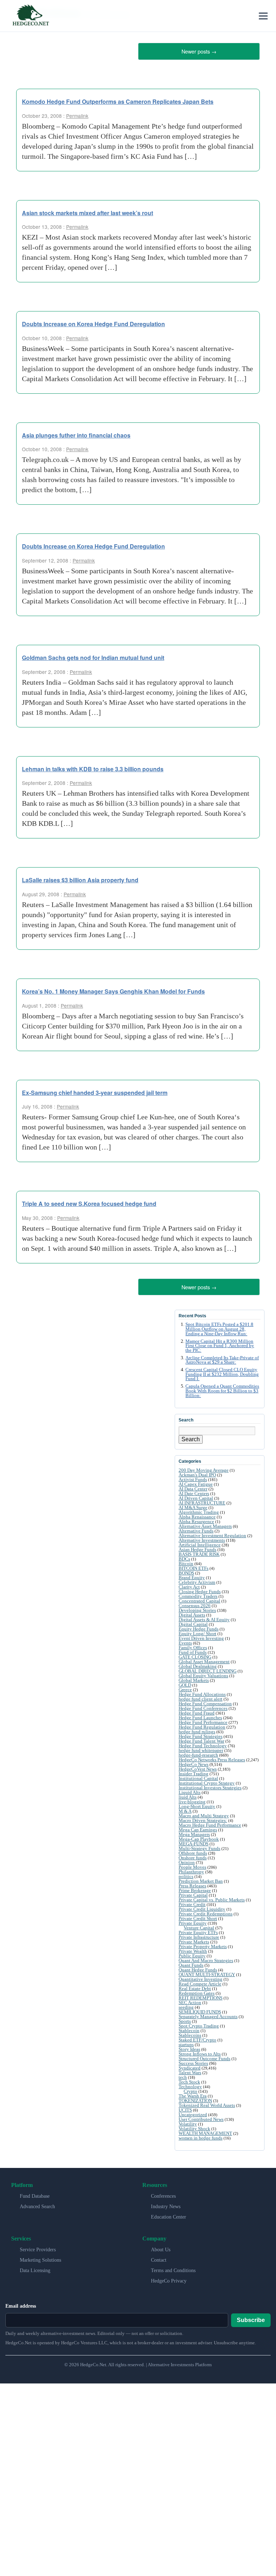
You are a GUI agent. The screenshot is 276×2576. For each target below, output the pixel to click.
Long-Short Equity (197, 1804)
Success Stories (193, 2061)
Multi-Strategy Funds (199, 1846)
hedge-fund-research (198, 1752)
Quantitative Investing (201, 1977)
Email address (21, 2304)
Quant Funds (191, 1963)
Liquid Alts (190, 1790)
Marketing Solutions (40, 2258)
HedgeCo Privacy (169, 2278)
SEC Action (190, 2000)
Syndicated (190, 2065)
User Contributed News (201, 2117)
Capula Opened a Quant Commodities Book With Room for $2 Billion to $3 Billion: (222, 1388)
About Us (161, 2247)
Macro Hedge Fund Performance (210, 1823)
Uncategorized (193, 2112)
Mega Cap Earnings (198, 1827)
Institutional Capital (198, 1776)
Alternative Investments (202, 1538)
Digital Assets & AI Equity (204, 1617)
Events (185, 1640)
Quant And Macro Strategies (206, 1958)
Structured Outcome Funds (204, 2056)
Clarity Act (189, 1584)
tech (183, 2075)
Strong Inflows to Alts (200, 2051)
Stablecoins (190, 2033)
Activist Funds (193, 1477)
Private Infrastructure (199, 1935)
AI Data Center (193, 1486)
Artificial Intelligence (200, 1542)
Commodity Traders (198, 1594)
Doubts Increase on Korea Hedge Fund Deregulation (93, 323)
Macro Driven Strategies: (203, 1818)
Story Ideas (189, 2047)
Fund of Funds (193, 1650)
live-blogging (192, 1799)
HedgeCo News (194, 1762)
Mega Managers (194, 1832)
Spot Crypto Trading (199, 2023)
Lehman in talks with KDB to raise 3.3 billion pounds (93, 767)
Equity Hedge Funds (199, 1626)
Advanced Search (37, 2204)
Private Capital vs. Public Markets (212, 1897)
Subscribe (251, 2317)
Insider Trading (194, 1771)
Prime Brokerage (195, 1888)
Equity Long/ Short (197, 1631)
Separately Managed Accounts (208, 2014)
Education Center (169, 2214)
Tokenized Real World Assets (207, 2103)
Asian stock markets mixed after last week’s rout (88, 211)
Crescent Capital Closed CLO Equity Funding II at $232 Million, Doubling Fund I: (222, 1372)
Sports (185, 2019)
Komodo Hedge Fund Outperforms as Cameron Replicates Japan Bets (118, 100)
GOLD (185, 1682)
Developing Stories (197, 1608)
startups (186, 2042)
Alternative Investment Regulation (212, 1533)
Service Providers (38, 2247)
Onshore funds (193, 1855)
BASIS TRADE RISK (199, 1552)
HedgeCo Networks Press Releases (212, 1757)
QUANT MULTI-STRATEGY (207, 1972)
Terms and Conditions (173, 2268)
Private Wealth (193, 1949)
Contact (159, 2258)
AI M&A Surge (193, 1505)
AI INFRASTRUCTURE (202, 1500)
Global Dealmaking (198, 1664)
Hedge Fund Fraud (197, 1710)
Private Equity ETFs (198, 1930)
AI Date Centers (194, 1491)
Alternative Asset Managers (205, 1524)
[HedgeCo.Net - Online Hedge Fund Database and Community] (31, 16)
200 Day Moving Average (204, 1468)
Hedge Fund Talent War (201, 1738)
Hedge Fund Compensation (205, 1701)
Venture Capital (199, 1925)
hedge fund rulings (197, 1729)
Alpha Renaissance (197, 1514)
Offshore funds (193, 1851)
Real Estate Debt (195, 1986)
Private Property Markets (203, 1944)
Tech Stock (189, 2079)
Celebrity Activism (197, 1580)
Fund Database (35, 2194)
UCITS (185, 2107)
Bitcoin (186, 1561)
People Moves (192, 1865)
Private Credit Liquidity (202, 1907)
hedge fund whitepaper (201, 1748)
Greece (185, 1687)
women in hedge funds (201, 2135)
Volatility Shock (194, 2126)
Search (191, 1437)
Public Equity (192, 1953)
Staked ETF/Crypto (197, 2037)
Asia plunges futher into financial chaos (76, 434)
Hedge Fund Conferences (203, 1706)
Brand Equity (192, 1575)
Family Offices (193, 1645)
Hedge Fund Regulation (202, 1724)
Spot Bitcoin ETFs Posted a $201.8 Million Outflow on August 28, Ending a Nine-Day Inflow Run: (219, 1327)
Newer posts (199, 50)
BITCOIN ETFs (194, 1566)
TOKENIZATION (195, 2098)
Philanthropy (191, 1869)
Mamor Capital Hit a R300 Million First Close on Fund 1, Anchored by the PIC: (220, 1343)
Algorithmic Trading (199, 1510)
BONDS (186, 1570)
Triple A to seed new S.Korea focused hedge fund (89, 1203)
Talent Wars (190, 2070)
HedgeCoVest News (198, 1766)
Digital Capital (193, 1622)
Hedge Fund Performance (203, 1720)
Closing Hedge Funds (200, 1589)
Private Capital (193, 1893)
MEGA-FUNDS (194, 1841)
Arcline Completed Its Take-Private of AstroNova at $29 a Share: (222, 1357)
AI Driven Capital (196, 1496)
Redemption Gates (197, 1991)
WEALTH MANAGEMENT (205, 2131)
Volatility (188, 2121)
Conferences (163, 2194)
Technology (190, 2084)
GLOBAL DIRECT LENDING (208, 1668)
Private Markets (194, 1939)
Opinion (187, 1860)
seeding (186, 2005)
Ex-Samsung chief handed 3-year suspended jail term (95, 1091)
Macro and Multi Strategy (204, 1813)
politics (186, 1874)
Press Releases (192, 1883)
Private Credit (192, 1902)
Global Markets (194, 1678)
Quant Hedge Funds (198, 1967)
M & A (185, 1809)
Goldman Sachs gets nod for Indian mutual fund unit (93, 656)
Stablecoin (189, 2028)
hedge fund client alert (201, 1696)
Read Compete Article (200, 1981)
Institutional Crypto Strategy (207, 1780)
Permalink (77, 114)
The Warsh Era (193, 2093)
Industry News (166, 2204)
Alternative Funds (196, 1528)
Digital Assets (192, 1612)
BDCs (184, 1556)
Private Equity (193, 1921)
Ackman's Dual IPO (197, 1472)
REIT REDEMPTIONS (201, 1995)
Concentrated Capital (199, 1598)
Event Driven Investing (201, 1636)
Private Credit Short (198, 1916)
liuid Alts (188, 1795)
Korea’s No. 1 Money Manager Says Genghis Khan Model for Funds (113, 990)
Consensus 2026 (195, 1603)
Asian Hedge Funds (197, 1547)
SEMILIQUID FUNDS (200, 2009)
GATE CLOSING (195, 1654)
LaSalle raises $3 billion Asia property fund (80, 879)
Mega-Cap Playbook (199, 1837)
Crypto (190, 2089)
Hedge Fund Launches (200, 1715)
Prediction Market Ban (201, 1879)
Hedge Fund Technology (203, 1743)
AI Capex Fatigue (196, 1482)
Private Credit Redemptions (206, 1911)
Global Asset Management (204, 1659)
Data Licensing (35, 2268)
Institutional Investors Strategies (210, 1785)
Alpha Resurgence (196, 1519)
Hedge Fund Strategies (201, 1734)
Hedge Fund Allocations (202, 1692)
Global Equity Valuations (203, 1673)
